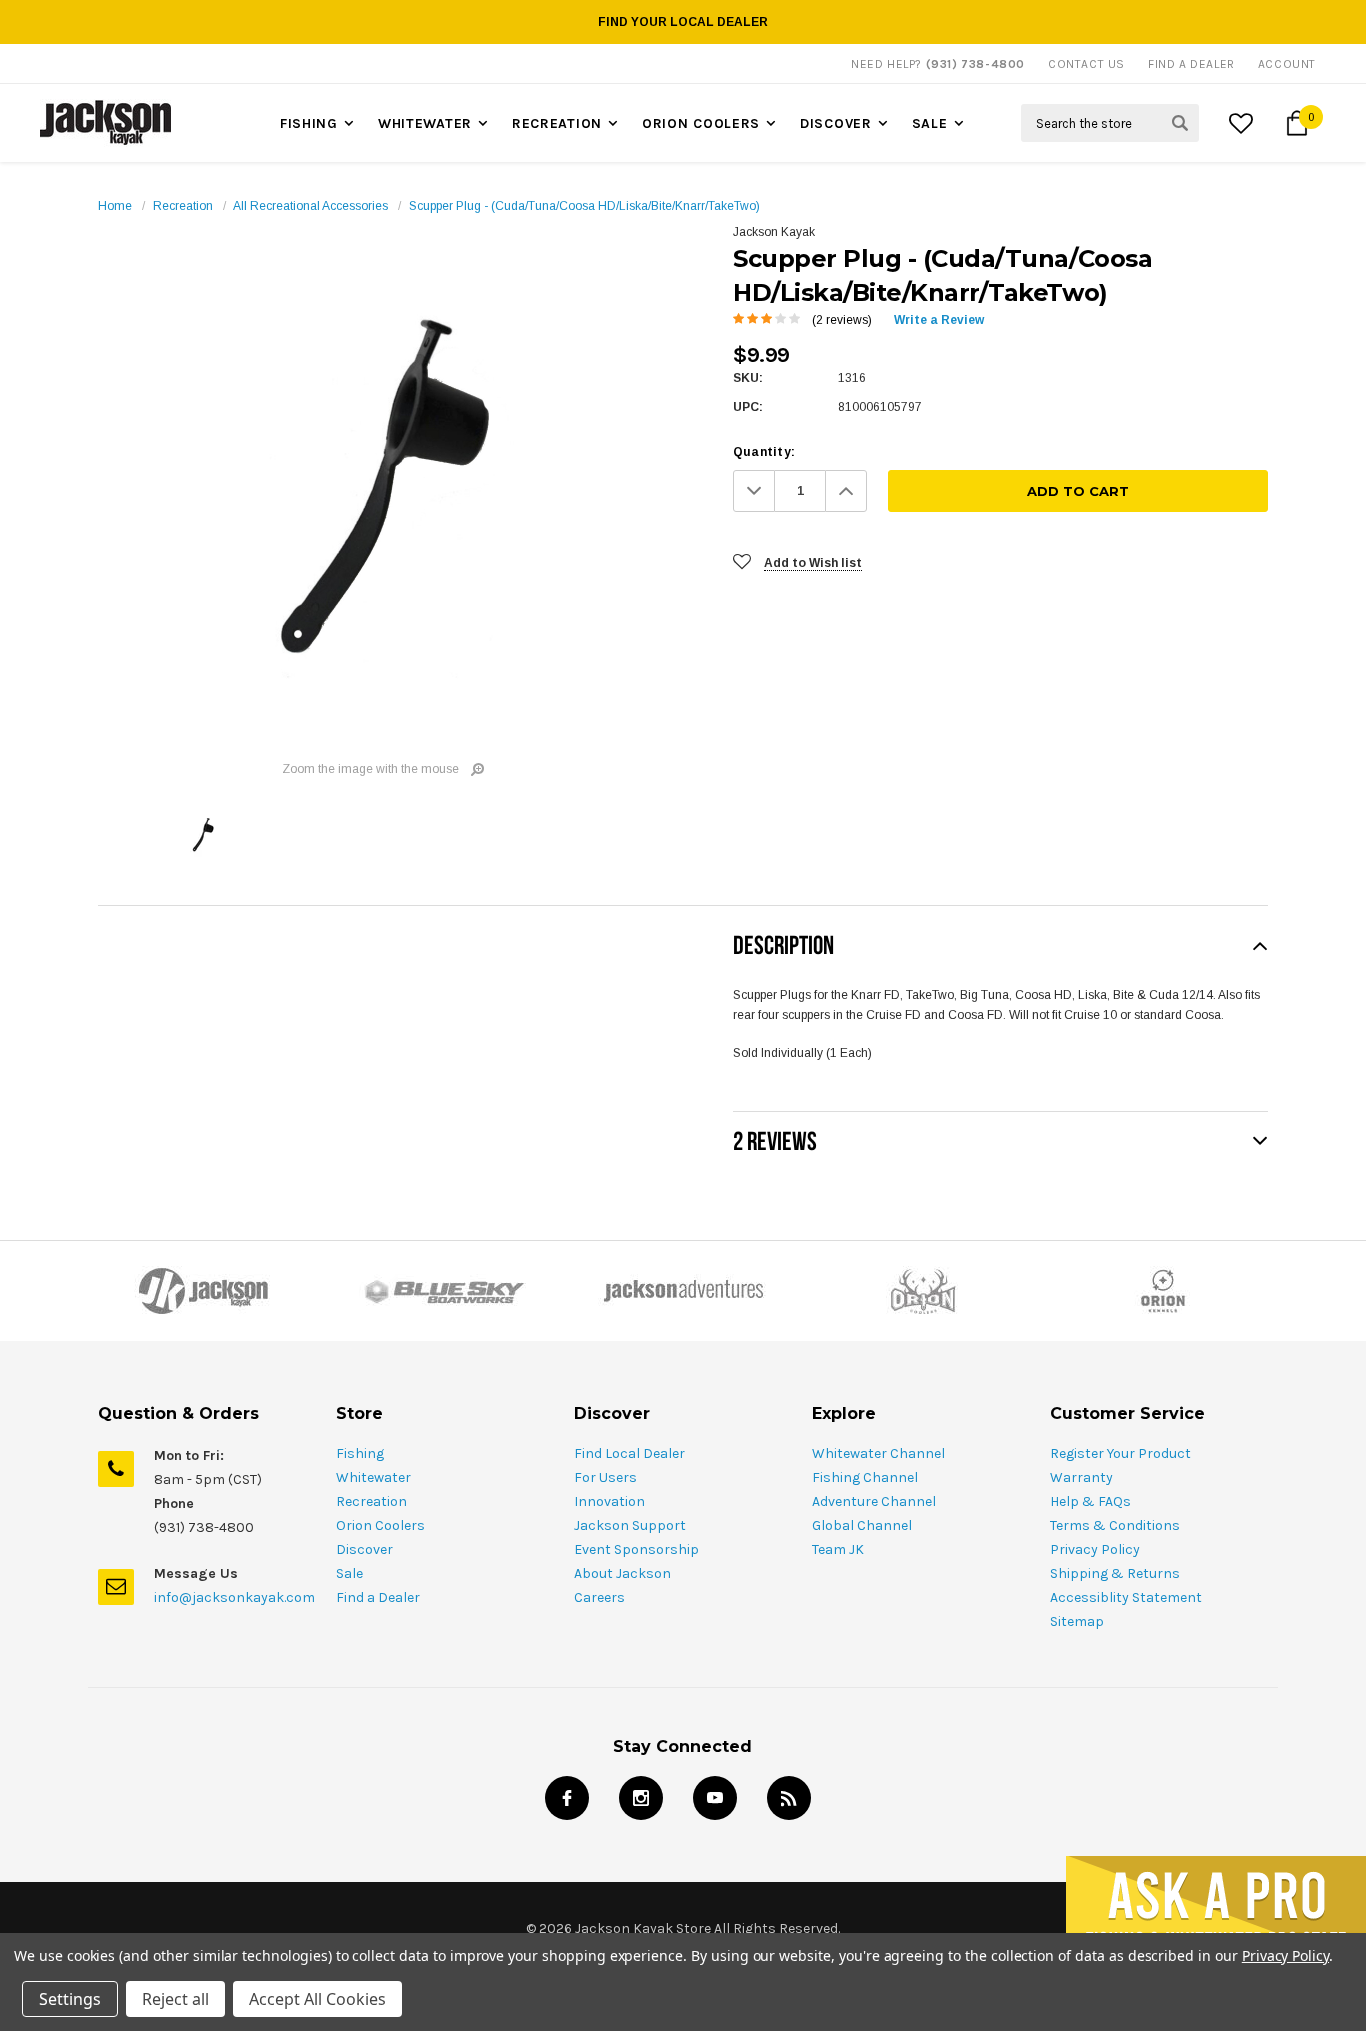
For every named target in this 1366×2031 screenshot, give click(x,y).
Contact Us (1086, 64)
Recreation (557, 123)
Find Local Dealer (629, 1453)
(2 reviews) (842, 320)
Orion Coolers (701, 123)
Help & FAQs (1090, 1501)
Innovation (609, 1501)
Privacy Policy (1095, 1549)
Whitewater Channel (878, 1453)
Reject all (175, 1999)
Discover (836, 123)
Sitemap (1077, 1621)
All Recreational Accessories (310, 206)
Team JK (838, 1549)
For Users (605, 1477)
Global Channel (862, 1525)
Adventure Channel (874, 1501)
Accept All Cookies (317, 1999)
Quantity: (764, 452)
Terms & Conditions (1115, 1525)
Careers (599, 1597)
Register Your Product (1120, 1453)
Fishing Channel (865, 1477)
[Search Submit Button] (1180, 123)
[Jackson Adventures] (683, 1291)
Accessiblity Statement (1126, 1597)
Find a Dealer (378, 1597)
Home (115, 206)
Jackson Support (630, 1525)
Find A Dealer (1191, 64)
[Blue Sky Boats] (443, 1291)
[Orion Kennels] (1163, 1291)
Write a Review (939, 320)
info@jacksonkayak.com (234, 1597)
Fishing (309, 123)
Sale (930, 123)
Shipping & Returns (1115, 1573)
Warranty (1081, 1477)
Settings (70, 1999)
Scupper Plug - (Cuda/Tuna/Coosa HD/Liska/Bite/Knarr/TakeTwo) (584, 206)
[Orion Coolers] (923, 1291)
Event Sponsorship (636, 1549)
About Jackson (622, 1573)
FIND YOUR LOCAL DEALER (683, 22)
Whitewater (425, 123)
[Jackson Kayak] (203, 1291)
